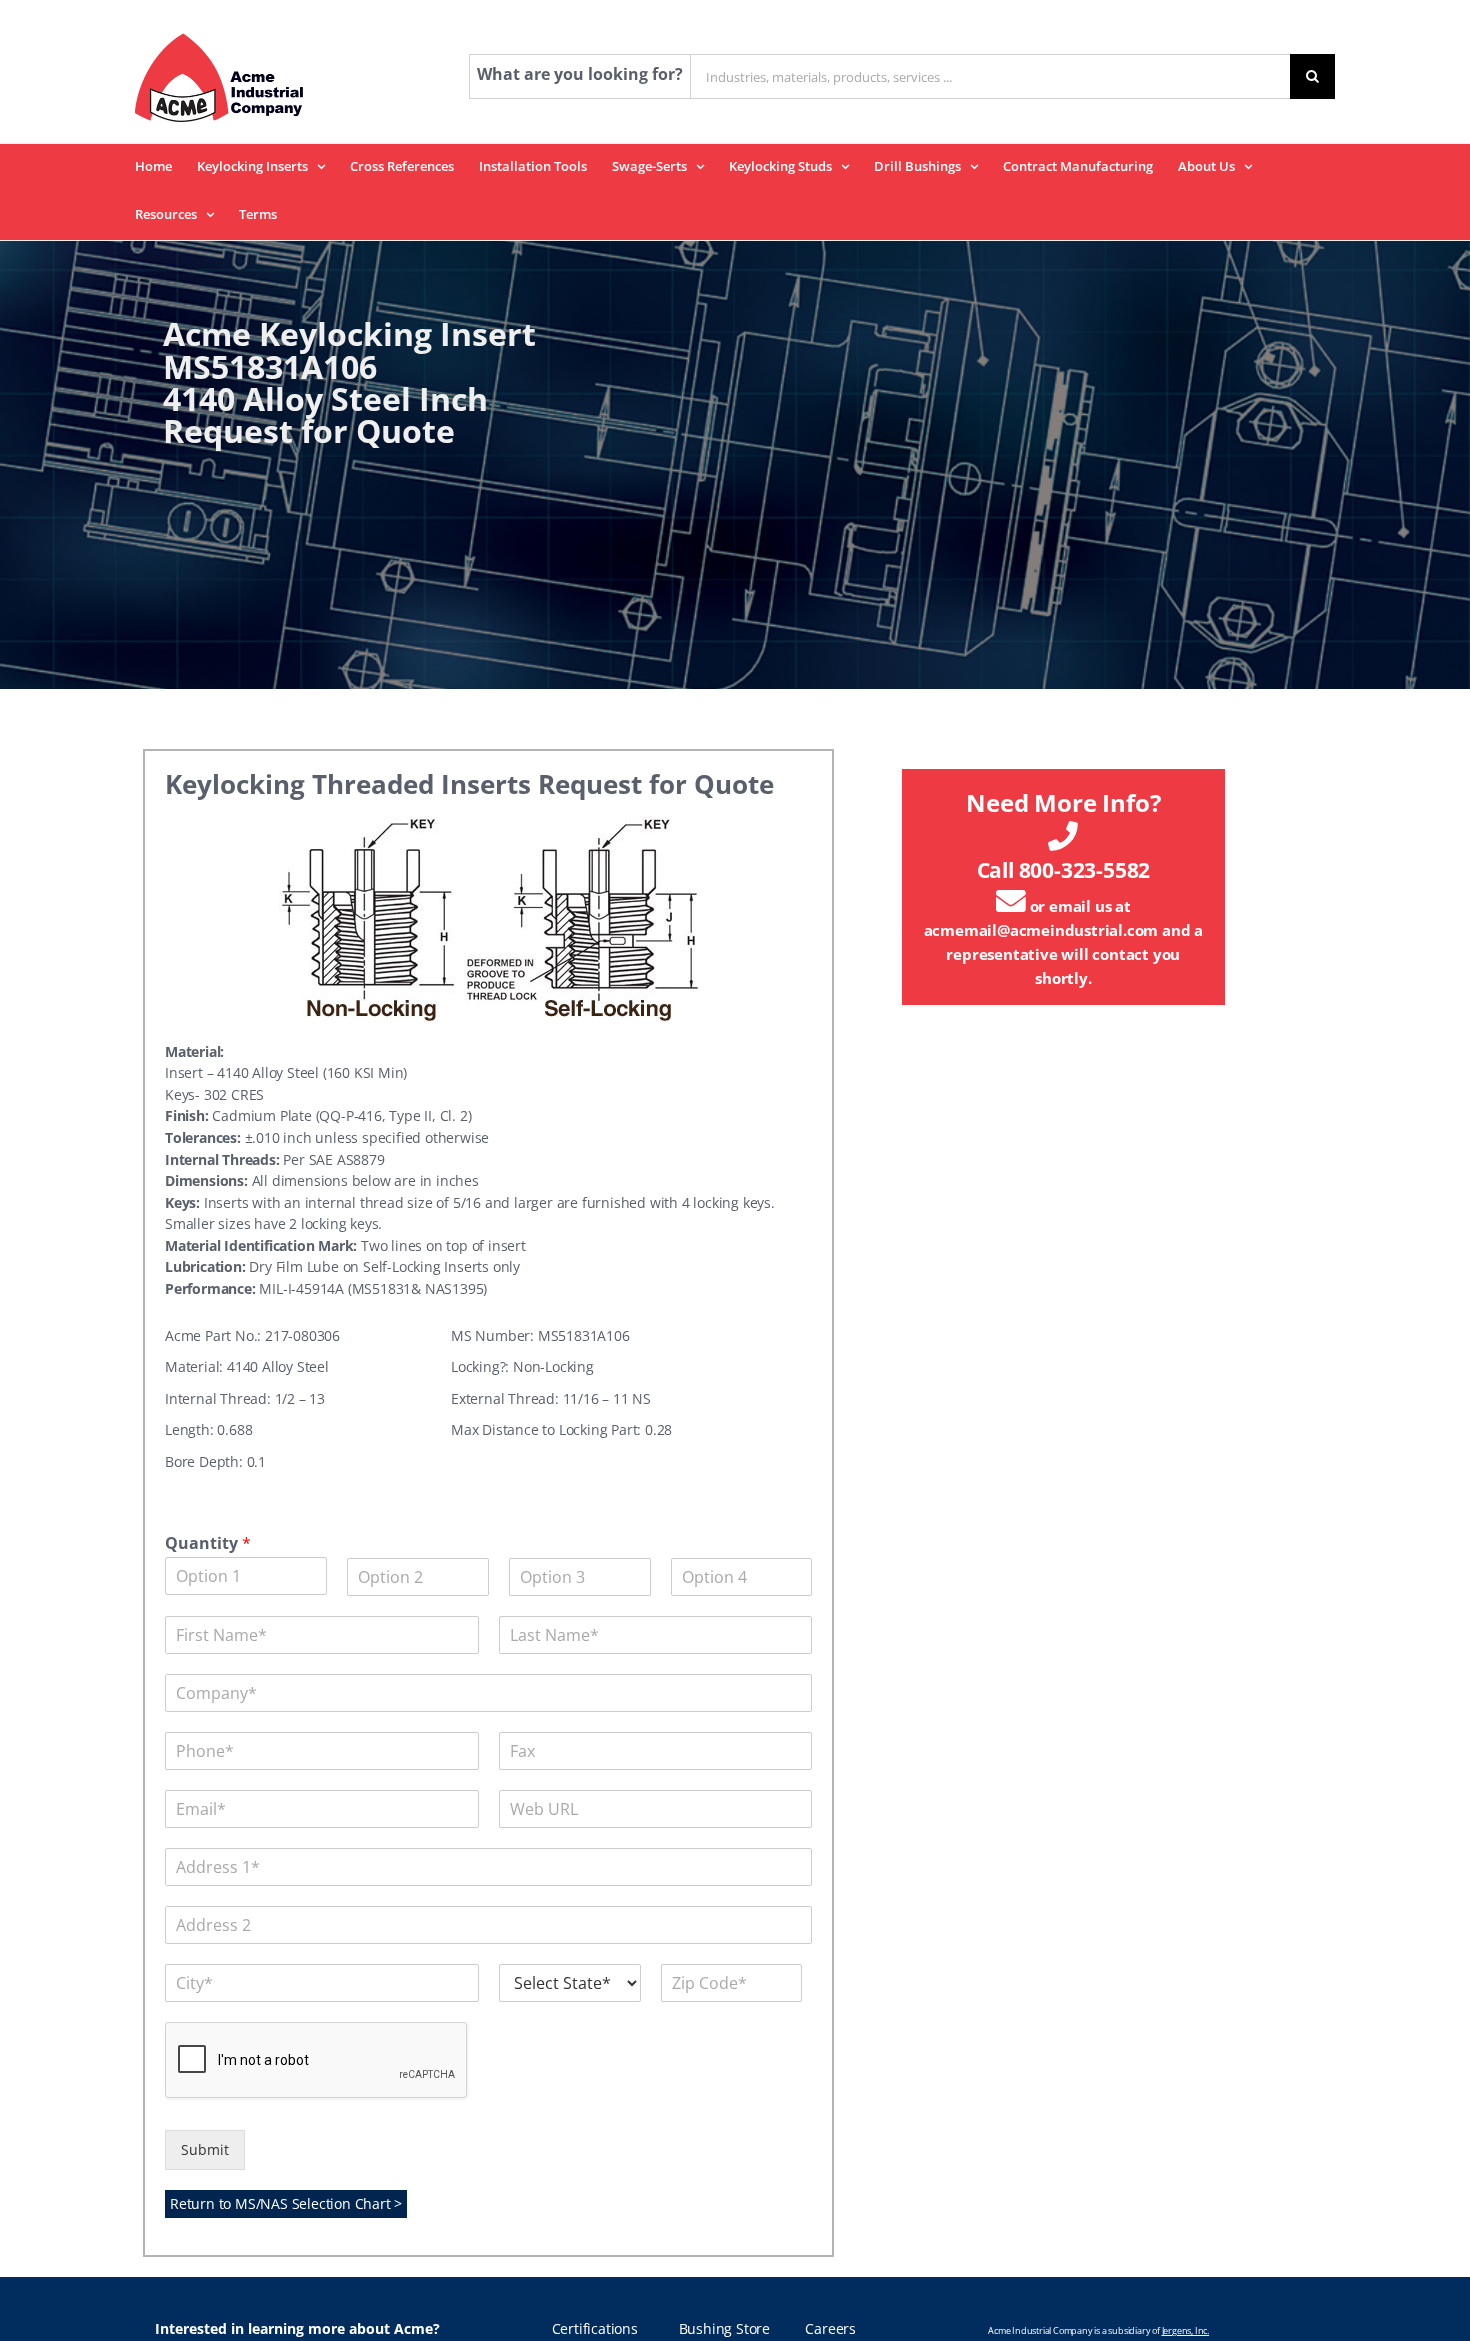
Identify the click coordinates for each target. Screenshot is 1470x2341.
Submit (205, 2150)
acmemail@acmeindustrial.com (1041, 930)
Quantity (208, 1543)
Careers (830, 2329)
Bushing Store (724, 2329)
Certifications (595, 2329)
